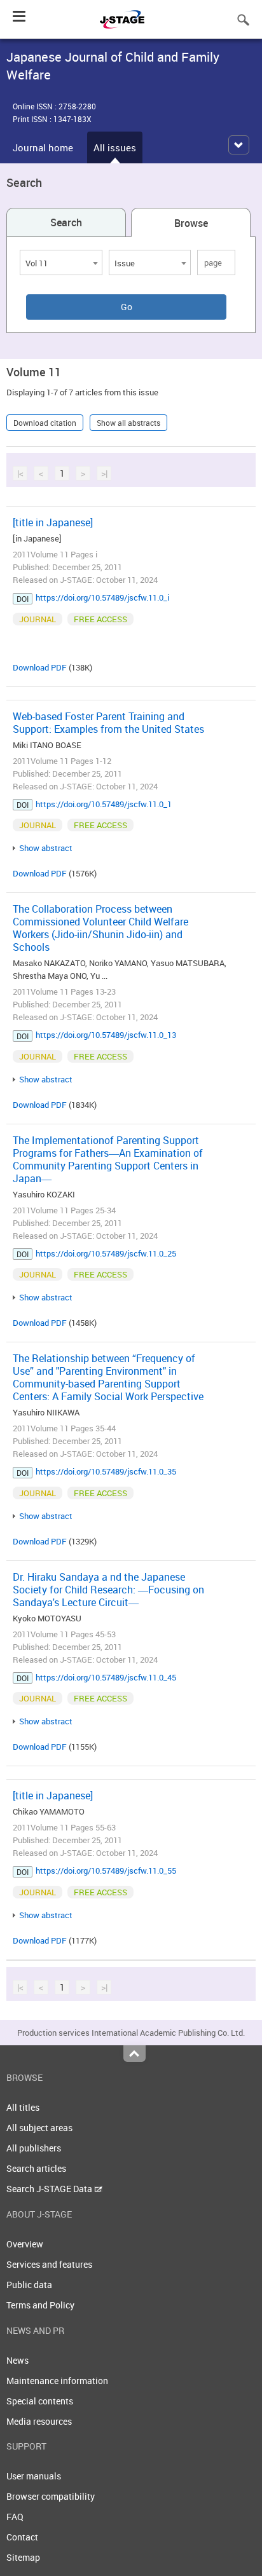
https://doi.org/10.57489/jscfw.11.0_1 (104, 804)
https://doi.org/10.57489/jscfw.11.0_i (102, 597)
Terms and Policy (40, 2305)
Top (134, 2054)
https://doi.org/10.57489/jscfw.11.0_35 (106, 1471)
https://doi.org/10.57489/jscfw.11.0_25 (106, 1253)
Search (66, 222)
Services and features (49, 2264)
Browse (191, 223)
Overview (25, 2244)
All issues (115, 147)
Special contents (40, 2401)
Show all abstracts (128, 423)
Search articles (36, 2168)
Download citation (45, 423)
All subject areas (39, 2128)
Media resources (39, 2421)
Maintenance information (57, 2381)
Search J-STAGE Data (50, 2189)
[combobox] (61, 262)
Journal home (43, 147)
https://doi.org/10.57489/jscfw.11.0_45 (106, 1677)
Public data (29, 2285)
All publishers (34, 2148)
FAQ (15, 2517)
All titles (23, 2107)
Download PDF (40, 667)
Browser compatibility (51, 2496)
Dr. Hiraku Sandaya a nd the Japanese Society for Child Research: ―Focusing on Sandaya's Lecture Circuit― (108, 1590)
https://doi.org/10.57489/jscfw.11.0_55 (106, 1871)
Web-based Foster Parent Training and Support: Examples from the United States (108, 723)
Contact (22, 2537)
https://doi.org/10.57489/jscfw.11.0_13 (106, 1035)
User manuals (34, 2476)
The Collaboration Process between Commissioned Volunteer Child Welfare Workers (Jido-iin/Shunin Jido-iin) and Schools (100, 928)
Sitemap (23, 2557)
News (17, 2360)
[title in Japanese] (53, 522)
